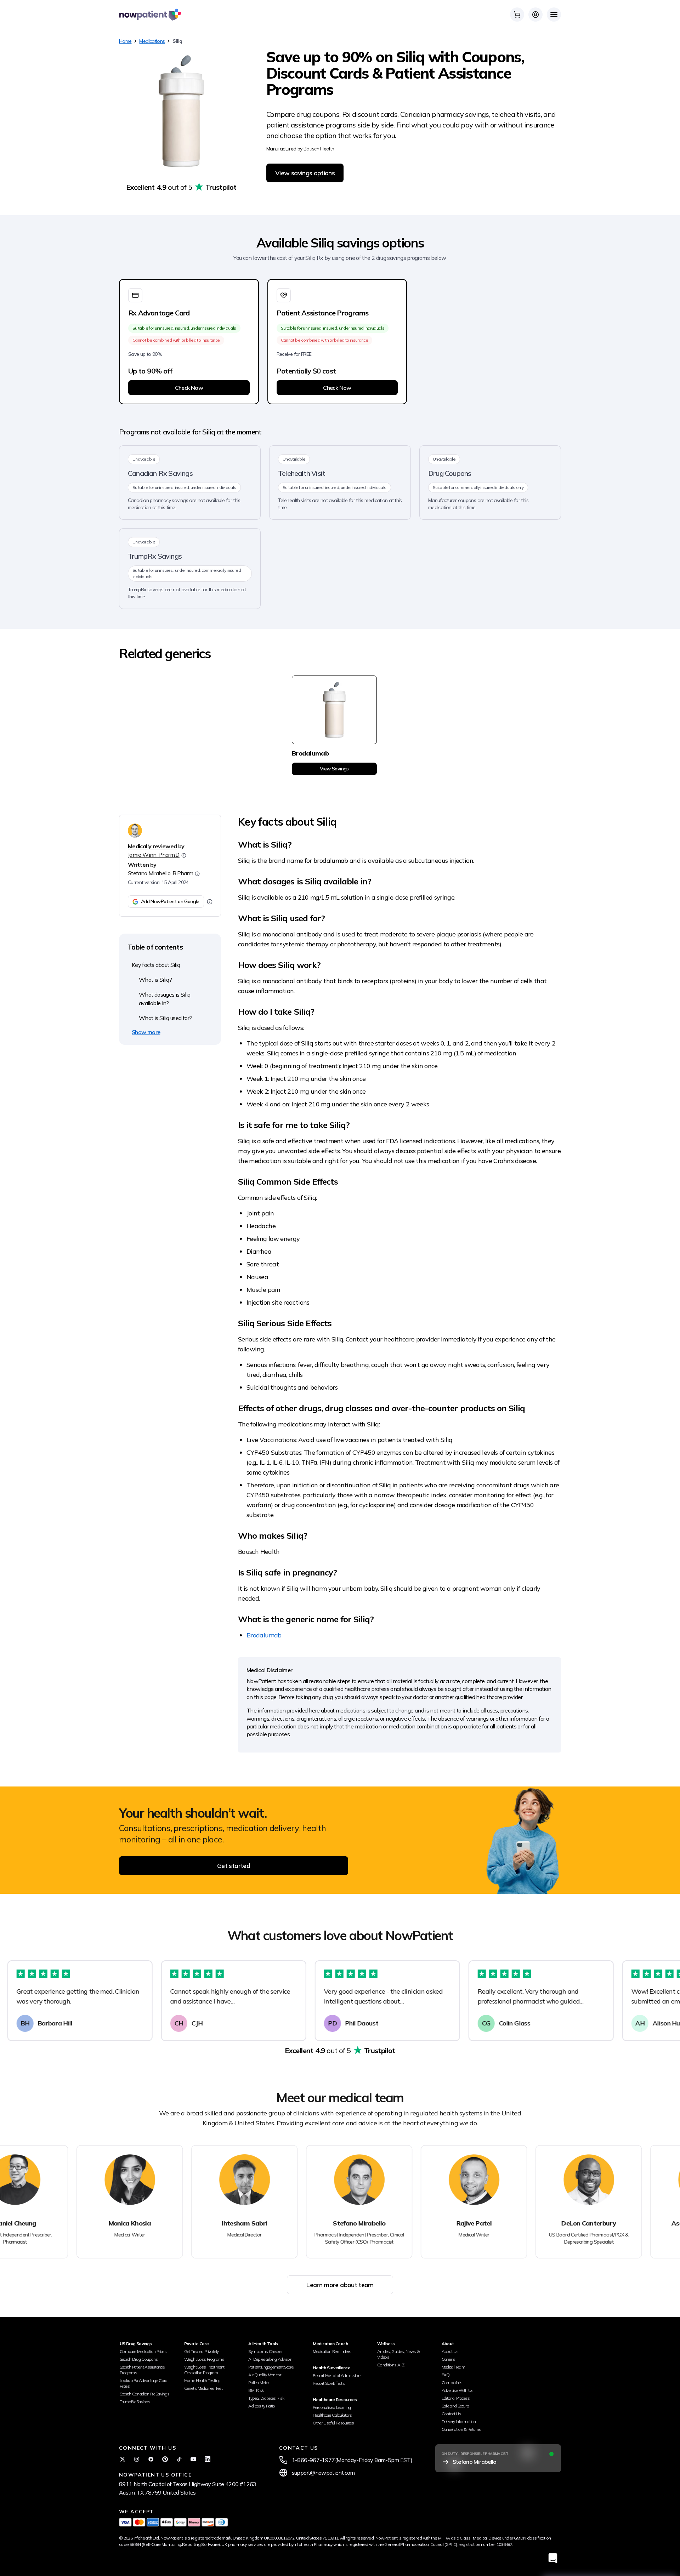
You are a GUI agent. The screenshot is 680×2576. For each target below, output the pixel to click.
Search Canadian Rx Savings (144, 2394)
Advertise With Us (458, 2390)
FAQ (446, 2375)
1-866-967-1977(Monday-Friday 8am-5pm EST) (352, 2460)
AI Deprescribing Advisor (270, 2359)
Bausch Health (319, 149)
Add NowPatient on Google (170, 901)
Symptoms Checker (265, 2351)
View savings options (305, 173)
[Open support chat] (553, 2558)
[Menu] (554, 15)
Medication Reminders (332, 2351)
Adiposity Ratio (262, 2406)
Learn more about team (340, 2285)
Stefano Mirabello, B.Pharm (160, 873)
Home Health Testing (202, 2380)
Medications (152, 41)
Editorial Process (456, 2398)
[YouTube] (193, 2459)
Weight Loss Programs (204, 2359)
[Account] (535, 15)
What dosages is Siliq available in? (165, 999)
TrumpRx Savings (135, 2402)
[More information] (210, 902)
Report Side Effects (329, 2383)
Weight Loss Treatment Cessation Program (204, 2370)
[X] (123, 2459)
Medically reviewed (152, 846)
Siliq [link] (177, 41)
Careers (449, 2359)
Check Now (189, 388)
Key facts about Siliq (156, 965)
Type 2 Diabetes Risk (266, 2398)
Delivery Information (459, 2421)
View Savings (334, 769)
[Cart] (517, 15)
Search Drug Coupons (139, 2359)
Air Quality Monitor (265, 2375)
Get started (234, 1866)
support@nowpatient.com (323, 2473)
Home (125, 41)
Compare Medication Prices (143, 2351)
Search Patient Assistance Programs (142, 2370)
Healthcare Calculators (332, 2415)
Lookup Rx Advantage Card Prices (144, 2383)
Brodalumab (264, 1635)
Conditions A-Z (391, 2365)
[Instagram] (137, 2459)
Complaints (452, 2383)
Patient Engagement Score (271, 2367)
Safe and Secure (455, 2406)
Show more (146, 1032)
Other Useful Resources (333, 2423)
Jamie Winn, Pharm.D (154, 855)
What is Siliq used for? (165, 1018)
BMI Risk (256, 2390)
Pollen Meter (259, 2383)
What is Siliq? (155, 980)
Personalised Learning (332, 2407)
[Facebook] (151, 2459)
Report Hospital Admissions (338, 2375)
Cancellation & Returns (461, 2429)
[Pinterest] (165, 2459)
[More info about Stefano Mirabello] (197, 874)
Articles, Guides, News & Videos (399, 2354)
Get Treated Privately (202, 2351)
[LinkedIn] (208, 2459)
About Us (450, 2351)
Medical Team (453, 2367)
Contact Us (452, 2414)
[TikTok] (179, 2459)
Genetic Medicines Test (203, 2388)
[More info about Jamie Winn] (184, 855)
